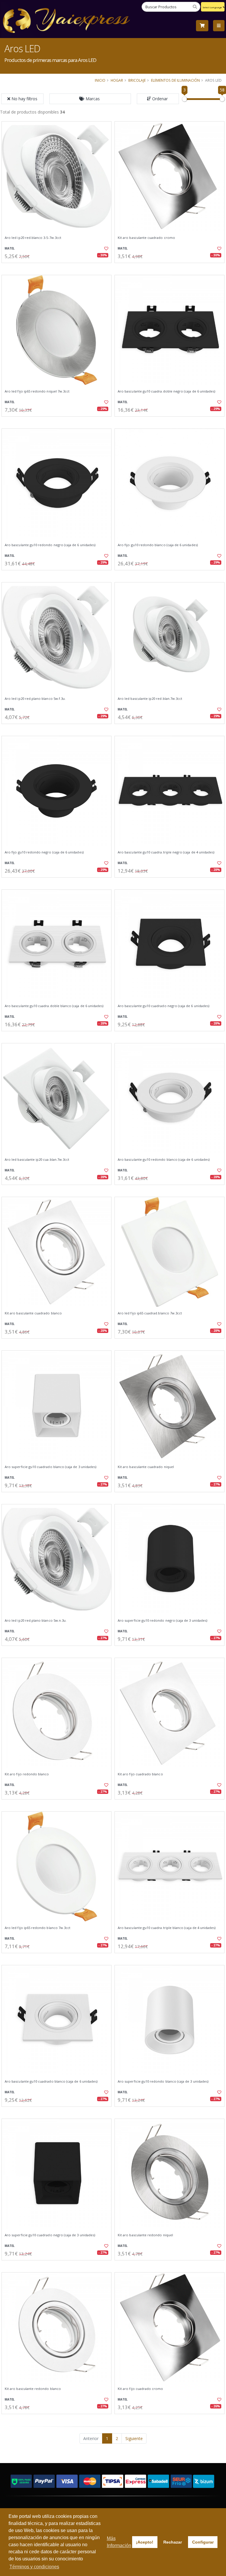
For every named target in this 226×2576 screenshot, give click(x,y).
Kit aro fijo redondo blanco (27, 1774)
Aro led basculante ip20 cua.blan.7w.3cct (37, 1160)
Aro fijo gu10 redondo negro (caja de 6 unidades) (44, 852)
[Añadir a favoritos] (104, 249)
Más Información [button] (119, 2542)
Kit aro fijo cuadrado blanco (140, 1774)
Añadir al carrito (59, 268)
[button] (90, 99)
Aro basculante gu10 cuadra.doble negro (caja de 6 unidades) (166, 391)
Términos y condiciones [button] (34, 2567)
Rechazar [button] (173, 2542)
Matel (10, 248)
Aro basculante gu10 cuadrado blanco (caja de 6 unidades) (51, 2081)
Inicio (100, 80)
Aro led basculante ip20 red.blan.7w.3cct (150, 699)
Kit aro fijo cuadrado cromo (141, 2389)
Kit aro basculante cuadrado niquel (146, 1467)
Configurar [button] (203, 2542)
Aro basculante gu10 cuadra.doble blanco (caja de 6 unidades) (54, 1006)
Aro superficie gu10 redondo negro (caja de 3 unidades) (162, 1621)
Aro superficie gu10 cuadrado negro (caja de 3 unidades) (50, 2235)
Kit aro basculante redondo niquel (145, 2235)
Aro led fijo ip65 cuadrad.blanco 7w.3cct (150, 1313)
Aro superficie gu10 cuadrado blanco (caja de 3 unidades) (50, 1467)
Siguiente (134, 2438)
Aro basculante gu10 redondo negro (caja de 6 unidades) (50, 545)
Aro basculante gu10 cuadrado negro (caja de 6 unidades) (163, 1006)
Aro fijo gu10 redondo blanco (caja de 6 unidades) (158, 545)
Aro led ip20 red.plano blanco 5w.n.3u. (36, 1621)
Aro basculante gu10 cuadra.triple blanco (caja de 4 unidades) (167, 1928)
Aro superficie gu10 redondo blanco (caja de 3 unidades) (163, 2081)
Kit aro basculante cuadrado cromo (146, 238)
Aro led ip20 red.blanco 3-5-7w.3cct (33, 238)
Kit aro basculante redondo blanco (33, 2389)
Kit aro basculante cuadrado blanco (33, 1313)
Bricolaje (137, 80)
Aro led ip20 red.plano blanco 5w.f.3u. (35, 699)
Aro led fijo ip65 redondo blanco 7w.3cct (38, 1928)
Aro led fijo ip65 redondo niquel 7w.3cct (37, 391)
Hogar (117, 80)
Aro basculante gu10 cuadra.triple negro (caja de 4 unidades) (166, 852)
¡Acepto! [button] (145, 2542)
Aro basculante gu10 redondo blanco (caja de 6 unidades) (164, 1160)
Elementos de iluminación (175, 80)
